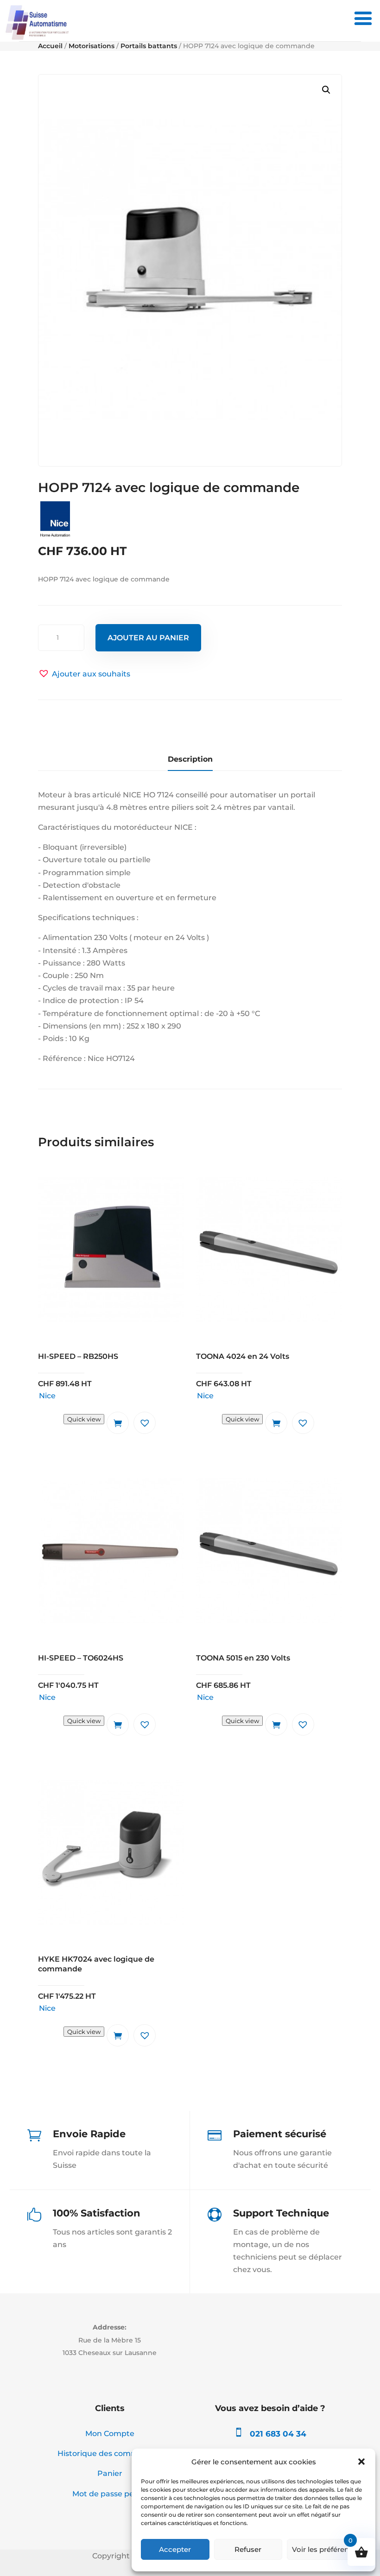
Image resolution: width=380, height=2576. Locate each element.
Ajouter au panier (148, 638)
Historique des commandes (110, 2453)
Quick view (84, 1419)
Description (190, 759)
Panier (110, 2473)
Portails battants (149, 46)
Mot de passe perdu (110, 2494)
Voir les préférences (326, 2549)
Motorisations (92, 46)
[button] (361, 2462)
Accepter (175, 2549)
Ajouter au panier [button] (118, 1423)
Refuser (248, 2549)
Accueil (50, 46)
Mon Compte (110, 2434)
